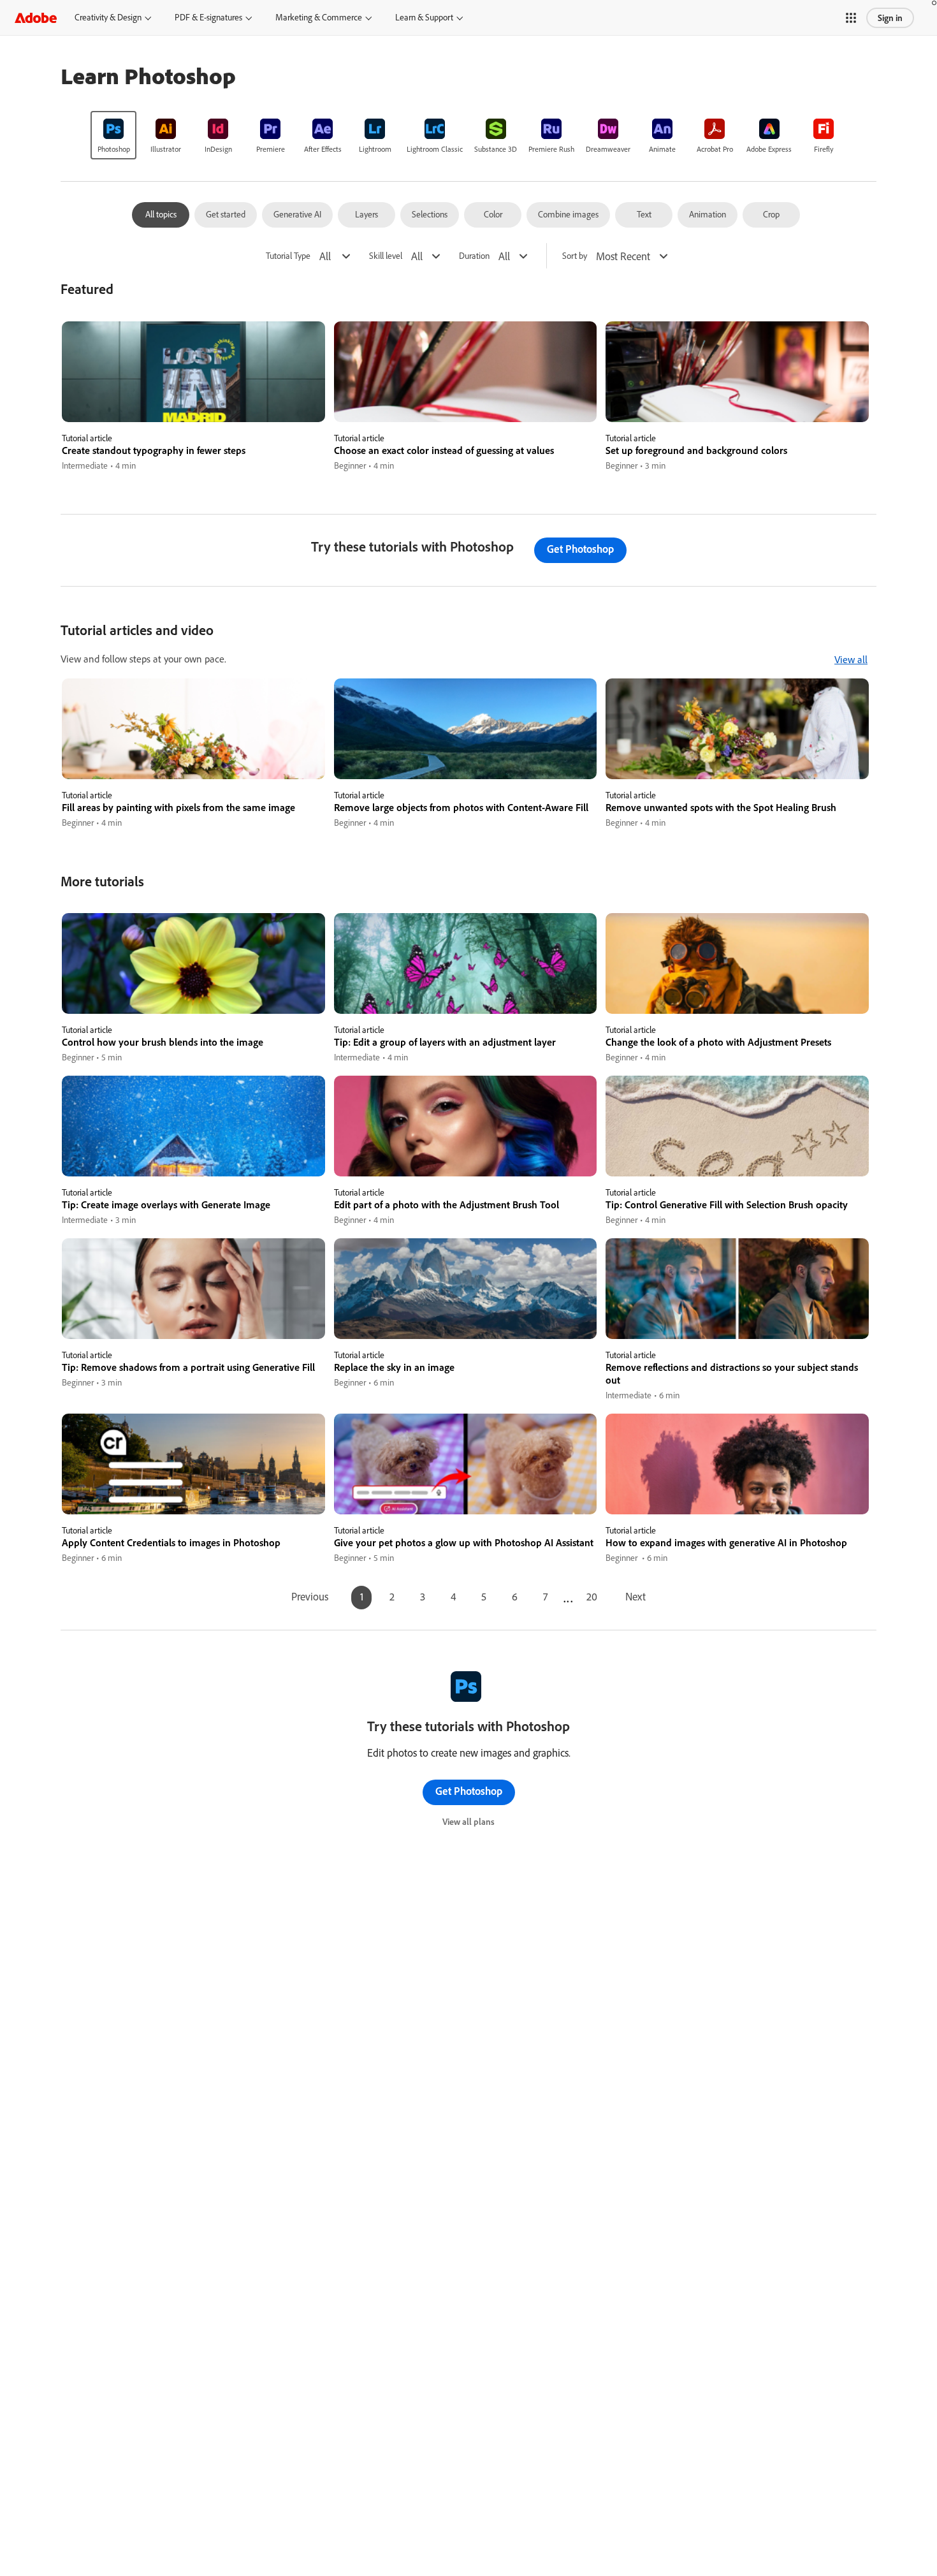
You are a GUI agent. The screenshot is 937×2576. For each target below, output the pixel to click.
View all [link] (851, 659)
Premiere (271, 149)
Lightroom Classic (435, 149)
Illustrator (166, 149)
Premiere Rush (551, 149)
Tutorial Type (288, 256)
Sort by (575, 256)
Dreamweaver (608, 149)
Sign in (890, 18)
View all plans (468, 1822)
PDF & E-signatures (208, 17)
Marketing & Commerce (319, 17)
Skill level (386, 256)
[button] (851, 18)
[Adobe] (36, 18)
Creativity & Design (108, 17)
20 (592, 1596)
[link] (113, 135)
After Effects (323, 149)
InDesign (218, 149)
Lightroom (375, 149)
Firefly (824, 149)
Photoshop (114, 149)
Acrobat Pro (715, 149)
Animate (662, 149)
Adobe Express (769, 149)
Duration (474, 256)
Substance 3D (496, 149)
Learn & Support (424, 17)
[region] (193, 397)
